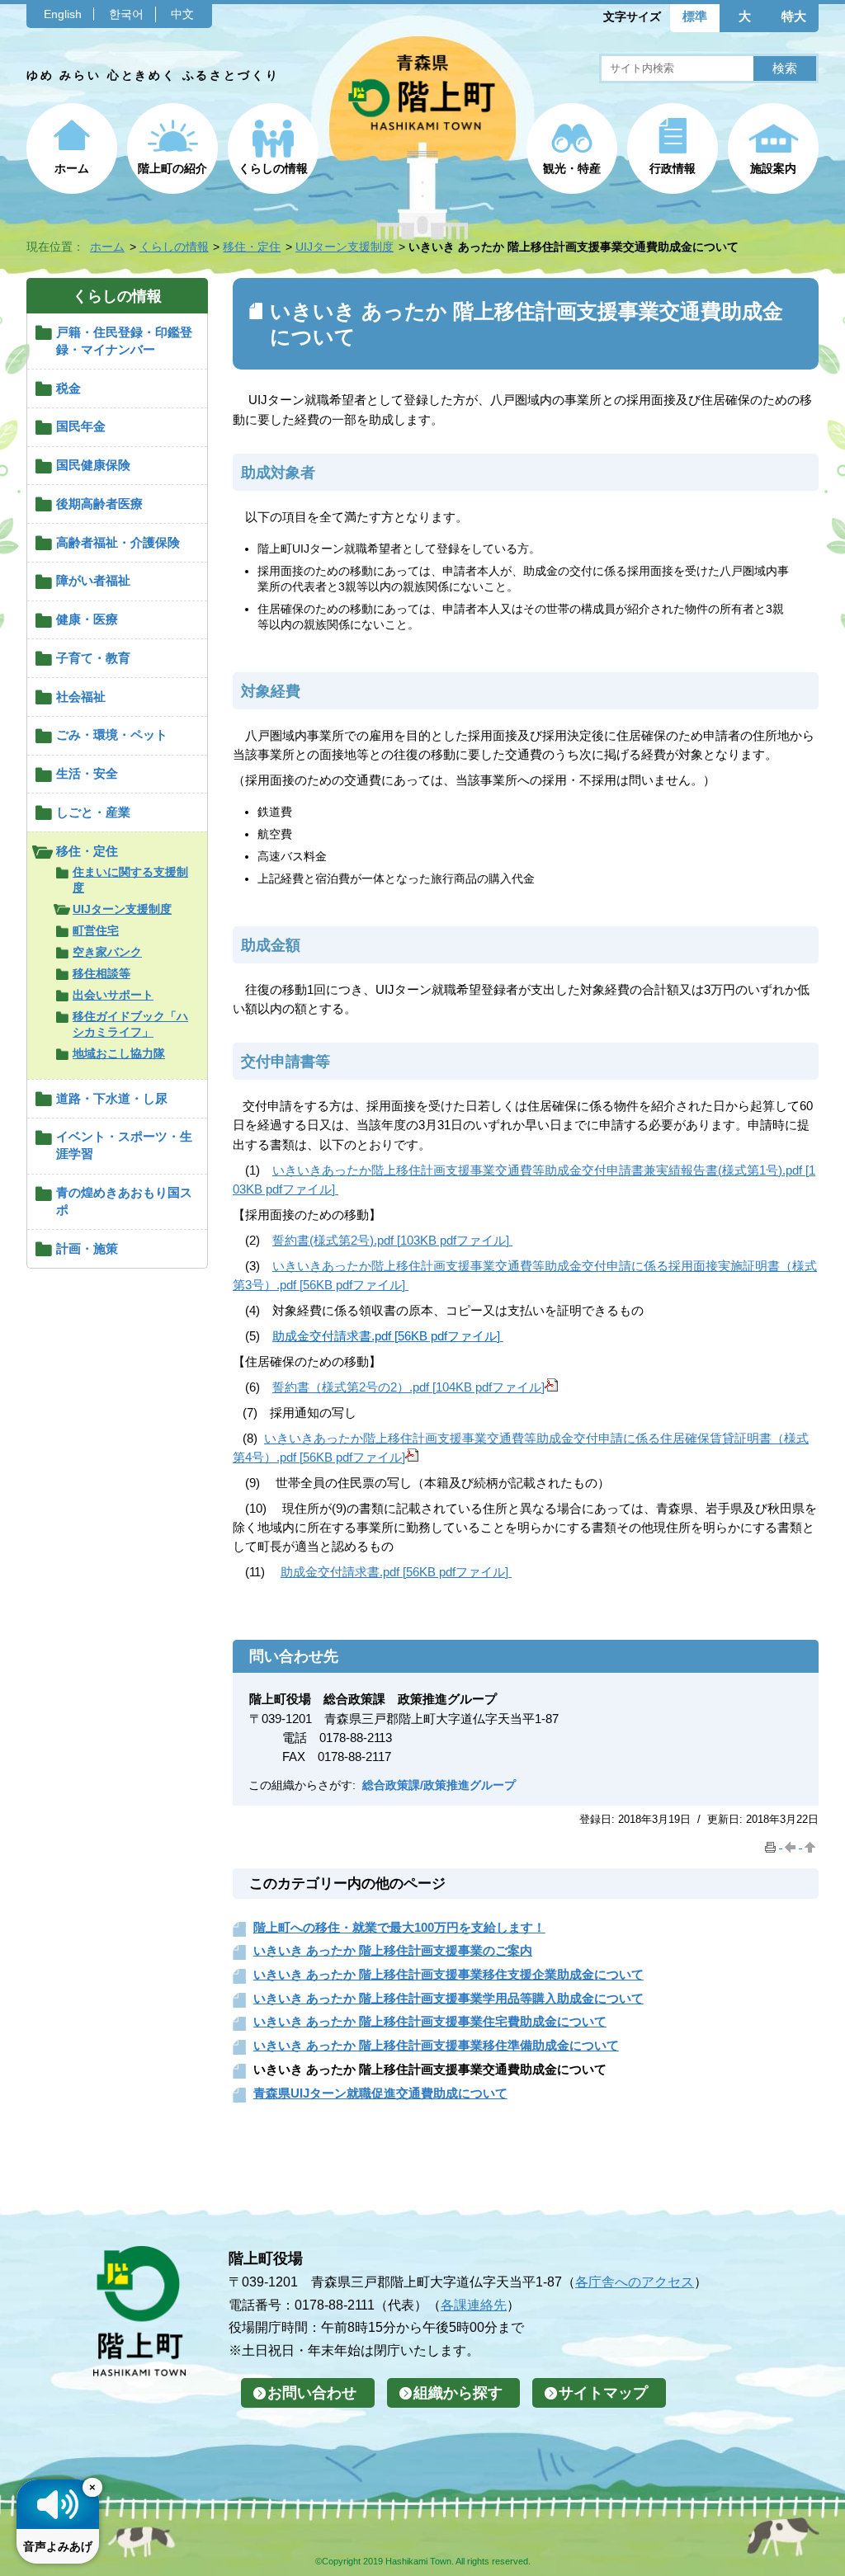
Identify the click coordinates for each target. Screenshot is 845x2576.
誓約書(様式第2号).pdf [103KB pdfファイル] (391, 1240)
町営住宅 (96, 930)
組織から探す (458, 2393)
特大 (794, 16)
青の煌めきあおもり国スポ (124, 1201)
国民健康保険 (93, 465)
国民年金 (81, 426)
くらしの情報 (273, 168)
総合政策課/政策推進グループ (439, 1785)
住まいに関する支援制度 (130, 880)
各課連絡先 (474, 2305)
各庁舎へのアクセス (635, 2282)
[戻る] (792, 1844)
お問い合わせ (312, 2393)
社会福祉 (81, 697)
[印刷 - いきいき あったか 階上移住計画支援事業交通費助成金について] (772, 1844)
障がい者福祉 (93, 580)
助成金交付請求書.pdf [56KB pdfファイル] (394, 1572)
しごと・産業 (93, 812)
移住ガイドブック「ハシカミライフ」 (130, 1024)
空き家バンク (107, 952)
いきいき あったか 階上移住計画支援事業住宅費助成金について (430, 2021)
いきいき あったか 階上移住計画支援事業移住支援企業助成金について (448, 1974)
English (63, 14)
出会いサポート (113, 995)
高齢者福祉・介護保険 (118, 542)
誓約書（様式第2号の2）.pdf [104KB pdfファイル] (408, 1387)
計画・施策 (87, 1248)
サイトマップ (603, 2393)
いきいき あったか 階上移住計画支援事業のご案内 (393, 1950)
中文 (182, 14)
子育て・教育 (93, 658)
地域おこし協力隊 (119, 1053)
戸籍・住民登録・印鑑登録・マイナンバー (124, 341)
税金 (68, 388)
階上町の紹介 (172, 168)
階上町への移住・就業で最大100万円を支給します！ (399, 1927)
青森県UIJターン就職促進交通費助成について (380, 2093)
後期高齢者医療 (99, 504)
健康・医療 (87, 619)
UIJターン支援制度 (345, 247)
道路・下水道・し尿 (112, 1098)
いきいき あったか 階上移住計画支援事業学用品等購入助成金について (448, 1998)
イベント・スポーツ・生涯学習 (124, 1145)
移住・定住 (252, 247)
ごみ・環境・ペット (112, 735)
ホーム (72, 168)
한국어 (126, 14)
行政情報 (673, 168)
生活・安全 (87, 773)
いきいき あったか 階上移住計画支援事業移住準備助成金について (436, 2045)
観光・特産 (572, 168)
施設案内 (773, 168)
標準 (695, 16)
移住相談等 (101, 973)
